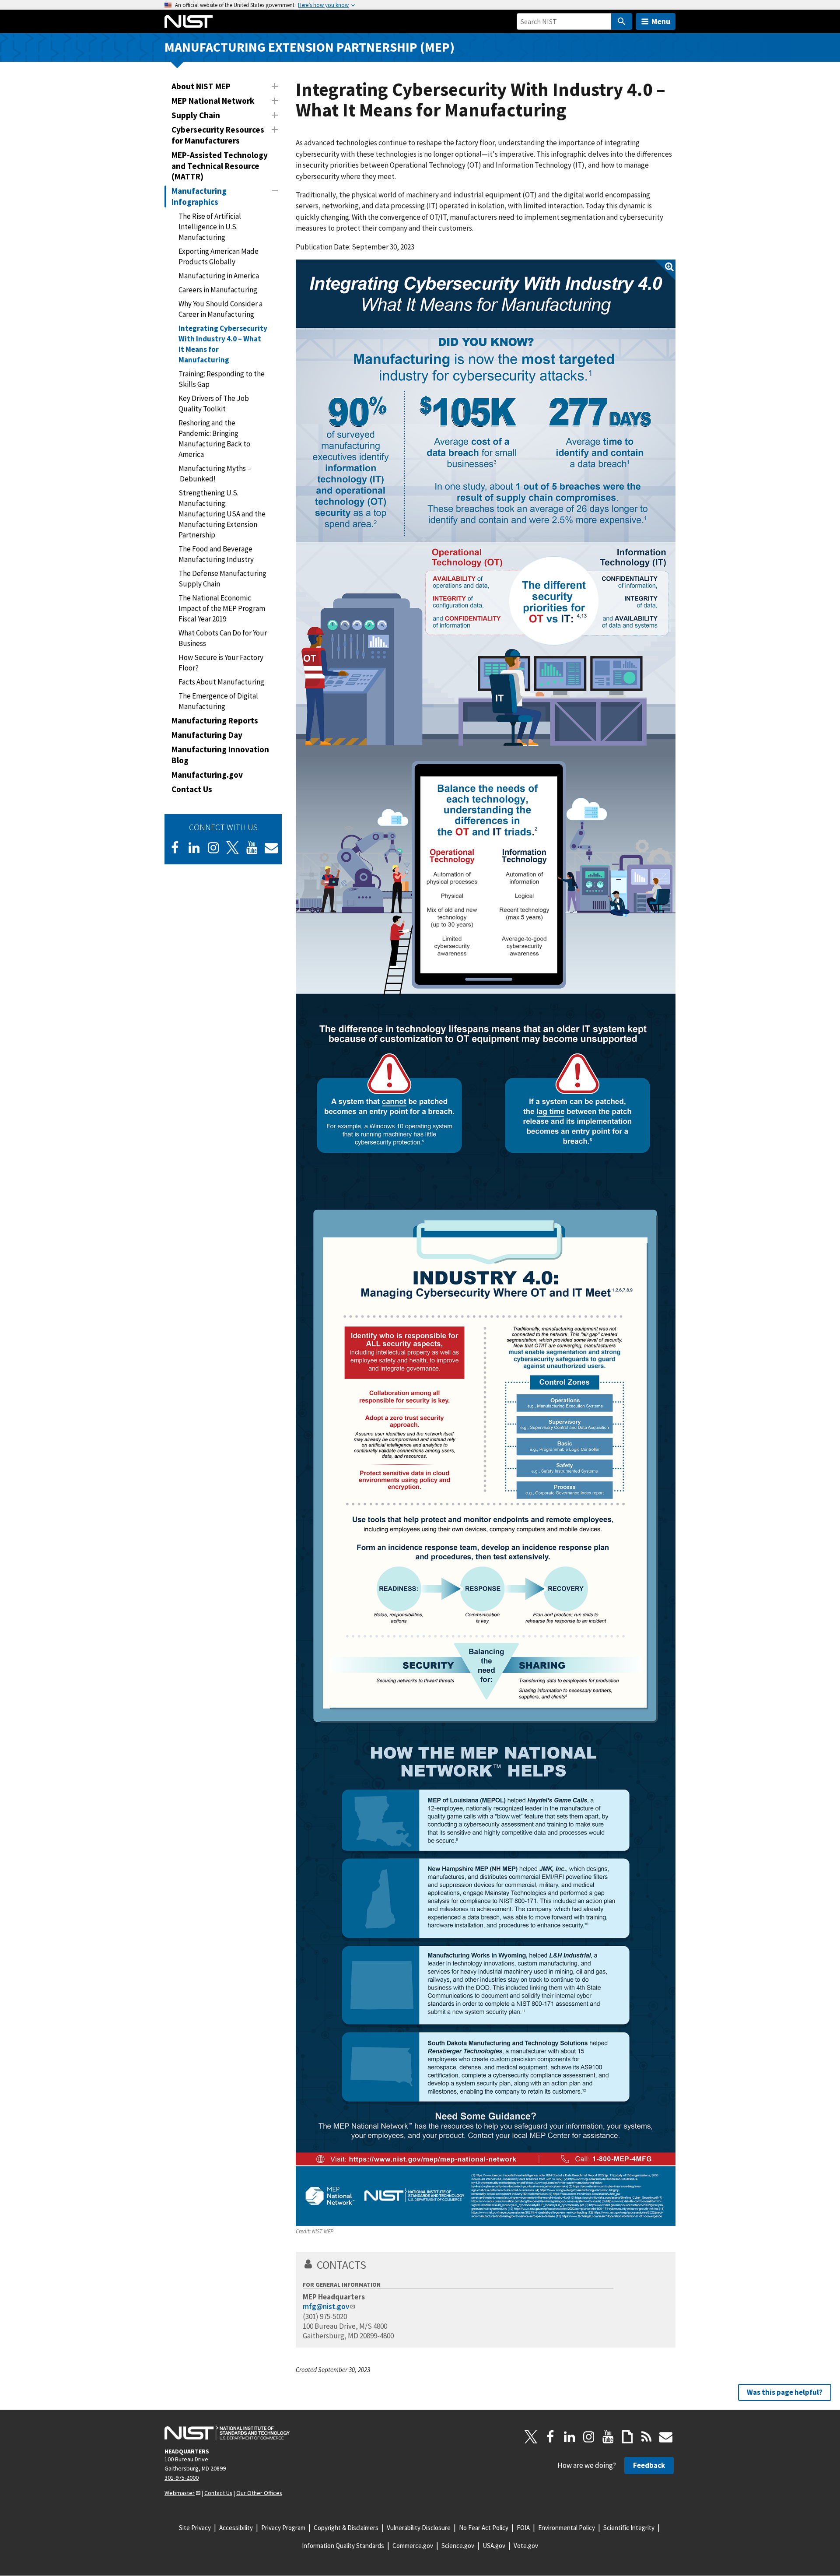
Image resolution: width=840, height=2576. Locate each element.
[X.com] (531, 2437)
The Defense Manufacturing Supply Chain (222, 579)
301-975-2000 (182, 2478)
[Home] (189, 21)
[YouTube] (608, 2437)
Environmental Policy (567, 2528)
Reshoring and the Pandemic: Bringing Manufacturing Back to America (214, 439)
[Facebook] (175, 848)
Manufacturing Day (207, 735)
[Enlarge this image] (486, 1243)
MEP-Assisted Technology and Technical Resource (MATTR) (220, 166)
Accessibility (236, 2528)
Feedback (649, 2465)
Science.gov (458, 2546)
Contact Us (192, 789)
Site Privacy (195, 2528)
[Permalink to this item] (372, 2265)
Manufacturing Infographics (199, 196)
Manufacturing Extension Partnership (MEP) (310, 47)
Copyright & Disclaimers (346, 2528)
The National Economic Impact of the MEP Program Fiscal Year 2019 (222, 608)
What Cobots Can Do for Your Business (223, 638)
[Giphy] (627, 2437)
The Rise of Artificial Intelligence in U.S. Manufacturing (210, 227)
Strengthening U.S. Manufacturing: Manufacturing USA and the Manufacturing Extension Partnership (222, 514)
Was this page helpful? (785, 2392)
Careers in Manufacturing (218, 290)
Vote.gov (526, 2546)
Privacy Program (283, 2528)
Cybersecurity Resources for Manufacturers (218, 135)
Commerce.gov (413, 2546)
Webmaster (180, 2493)
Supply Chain (196, 115)
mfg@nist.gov (326, 2306)
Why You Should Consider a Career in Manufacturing (220, 309)
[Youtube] (252, 848)
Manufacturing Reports (215, 720)
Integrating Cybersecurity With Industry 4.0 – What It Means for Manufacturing (223, 344)
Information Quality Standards (343, 2546)
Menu (661, 21)
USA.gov (494, 2546)
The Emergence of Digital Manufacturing (218, 701)
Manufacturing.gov (207, 775)
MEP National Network (213, 101)
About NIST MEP (201, 86)
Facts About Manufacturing (221, 682)
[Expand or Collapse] (275, 86)
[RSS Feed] (647, 2437)
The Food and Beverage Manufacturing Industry (216, 554)
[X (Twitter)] (233, 848)
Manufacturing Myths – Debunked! (215, 474)
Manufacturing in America (219, 276)
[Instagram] (213, 848)
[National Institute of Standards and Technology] (227, 2432)
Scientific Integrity (629, 2528)
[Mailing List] (666, 2437)
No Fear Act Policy (484, 2528)
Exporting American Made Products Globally (219, 256)
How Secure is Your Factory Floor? (221, 663)
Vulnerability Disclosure (419, 2528)
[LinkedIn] (194, 848)
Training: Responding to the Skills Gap (222, 379)
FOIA (523, 2528)
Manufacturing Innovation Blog (220, 755)
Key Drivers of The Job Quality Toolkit (214, 404)
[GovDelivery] (271, 848)
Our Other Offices (259, 2493)
